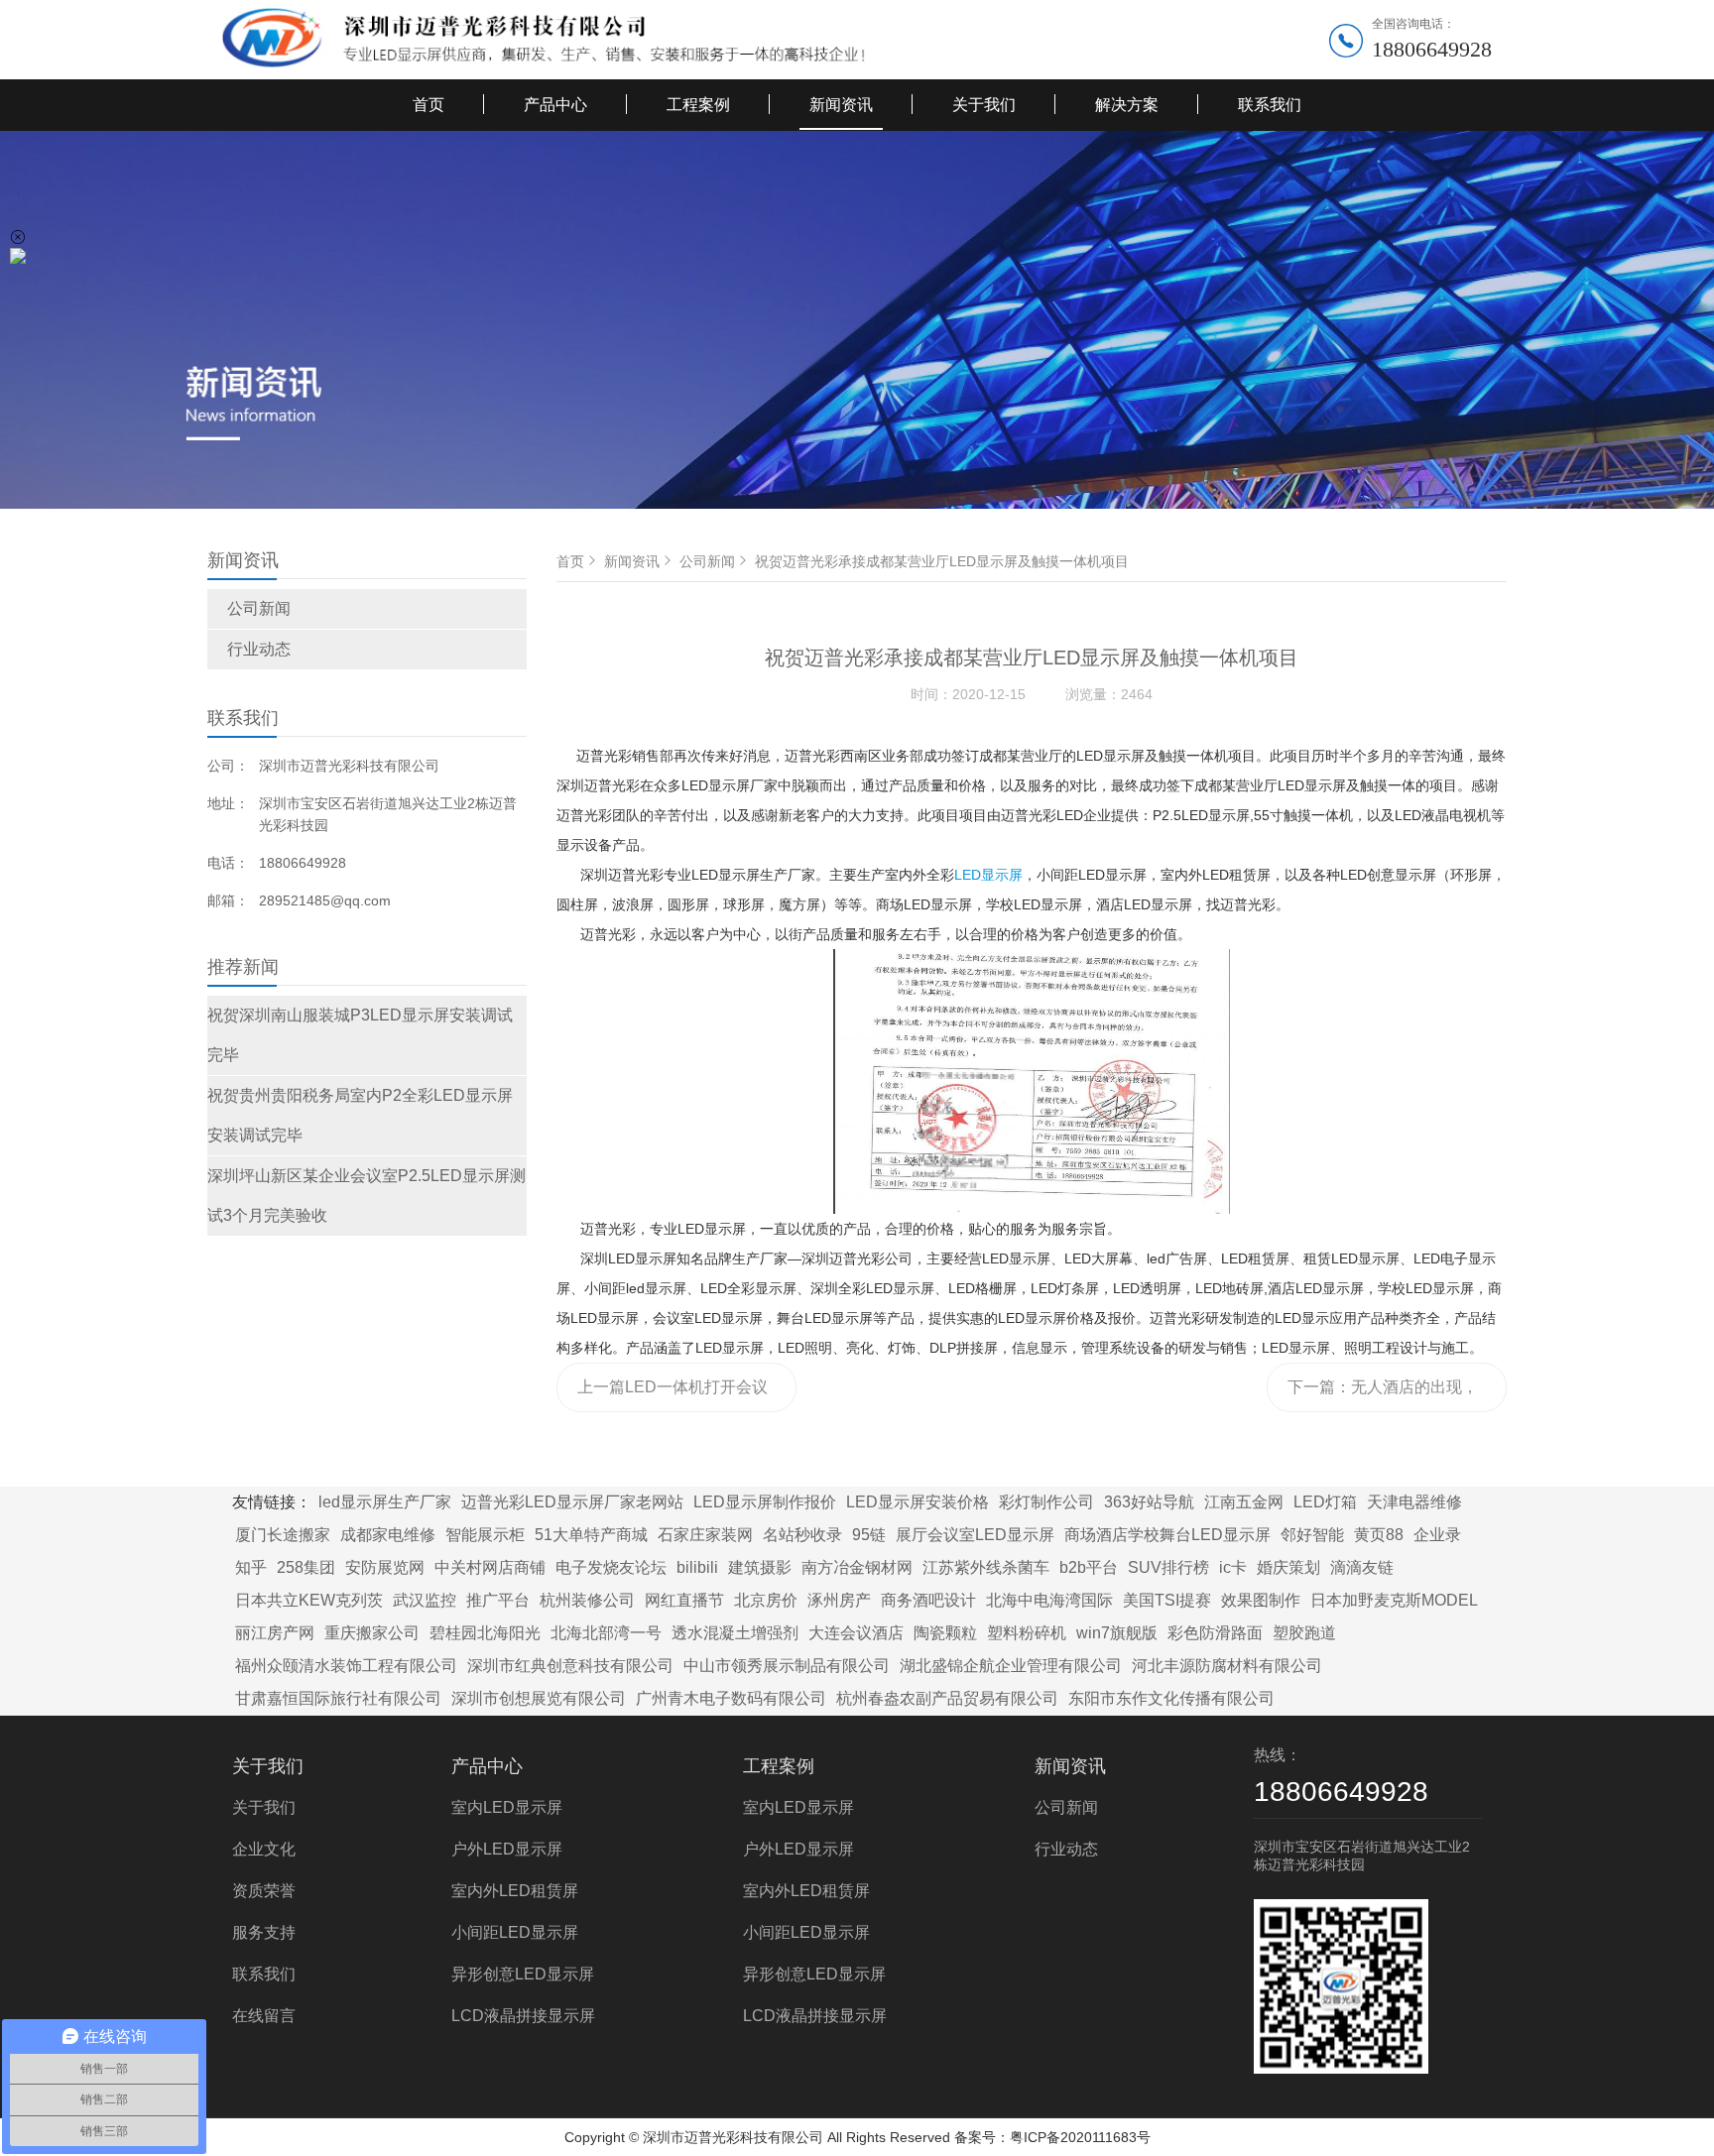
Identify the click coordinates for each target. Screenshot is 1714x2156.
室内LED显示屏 (507, 1807)
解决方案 (1127, 105)
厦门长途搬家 (283, 1535)
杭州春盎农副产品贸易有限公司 (947, 1698)
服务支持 (264, 1932)
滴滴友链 (1362, 1567)
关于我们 (984, 105)
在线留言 (264, 2016)
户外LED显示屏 (507, 1849)
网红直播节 (684, 1600)
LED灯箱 (1325, 1502)
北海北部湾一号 (606, 1633)
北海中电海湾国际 (1049, 1600)
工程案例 (698, 105)
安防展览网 (385, 1567)
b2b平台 (1089, 1567)
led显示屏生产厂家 (385, 1502)
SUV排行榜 (1168, 1567)
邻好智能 (1312, 1535)
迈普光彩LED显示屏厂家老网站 (572, 1502)
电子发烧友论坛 (611, 1567)
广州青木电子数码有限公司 (731, 1698)
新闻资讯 (841, 105)
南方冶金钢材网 (857, 1567)
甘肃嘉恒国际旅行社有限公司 (338, 1698)
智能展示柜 (485, 1535)
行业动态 (259, 649)
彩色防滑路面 (1215, 1633)
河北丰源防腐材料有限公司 (1227, 1666)
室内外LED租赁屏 (515, 1891)
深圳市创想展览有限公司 (539, 1698)
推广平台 (498, 1600)
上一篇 (673, 1395)
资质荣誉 (264, 1891)
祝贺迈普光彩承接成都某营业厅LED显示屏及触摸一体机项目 (942, 561)
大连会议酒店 (856, 1633)
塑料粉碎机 (1027, 1633)
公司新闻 (259, 608)
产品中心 (555, 105)
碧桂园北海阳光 (485, 1633)
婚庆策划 (1288, 1567)
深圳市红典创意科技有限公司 (570, 1666)
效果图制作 (1261, 1600)
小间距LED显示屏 (515, 1932)
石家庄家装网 (705, 1535)
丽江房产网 (275, 1633)
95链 (869, 1535)
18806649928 (1432, 49)
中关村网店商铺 (490, 1567)
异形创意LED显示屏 (523, 1974)
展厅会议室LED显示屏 (975, 1535)
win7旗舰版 (1117, 1633)
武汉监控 (425, 1600)
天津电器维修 (1414, 1502)
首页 (428, 105)
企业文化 (264, 1849)
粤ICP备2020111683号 (1080, 2137)
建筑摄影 (760, 1567)
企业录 (1437, 1535)
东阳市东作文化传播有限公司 (1171, 1698)
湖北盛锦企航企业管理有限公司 (1011, 1666)
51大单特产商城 (591, 1535)
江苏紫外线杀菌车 (986, 1567)
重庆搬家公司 (372, 1633)
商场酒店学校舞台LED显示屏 (1167, 1535)
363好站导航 (1149, 1502)
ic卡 (1233, 1567)
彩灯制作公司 (1046, 1502)
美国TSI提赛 (1167, 1600)
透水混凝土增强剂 (735, 1633)
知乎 (251, 1567)
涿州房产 (839, 1600)
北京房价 (766, 1600)
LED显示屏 (988, 875)
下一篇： (1383, 1395)
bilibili (697, 1567)
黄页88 (1379, 1535)
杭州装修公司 (587, 1600)
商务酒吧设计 (928, 1600)
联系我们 (1270, 105)
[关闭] (18, 237)
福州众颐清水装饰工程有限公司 (346, 1666)
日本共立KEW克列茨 (309, 1600)
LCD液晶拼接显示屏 (523, 2016)
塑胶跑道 (1304, 1633)
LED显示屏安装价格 (918, 1502)
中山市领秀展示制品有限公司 (787, 1666)
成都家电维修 (388, 1535)
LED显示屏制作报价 (765, 1502)
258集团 (306, 1567)
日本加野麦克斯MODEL (1394, 1600)
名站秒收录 (802, 1535)
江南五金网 (1244, 1502)
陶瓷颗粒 (945, 1633)
